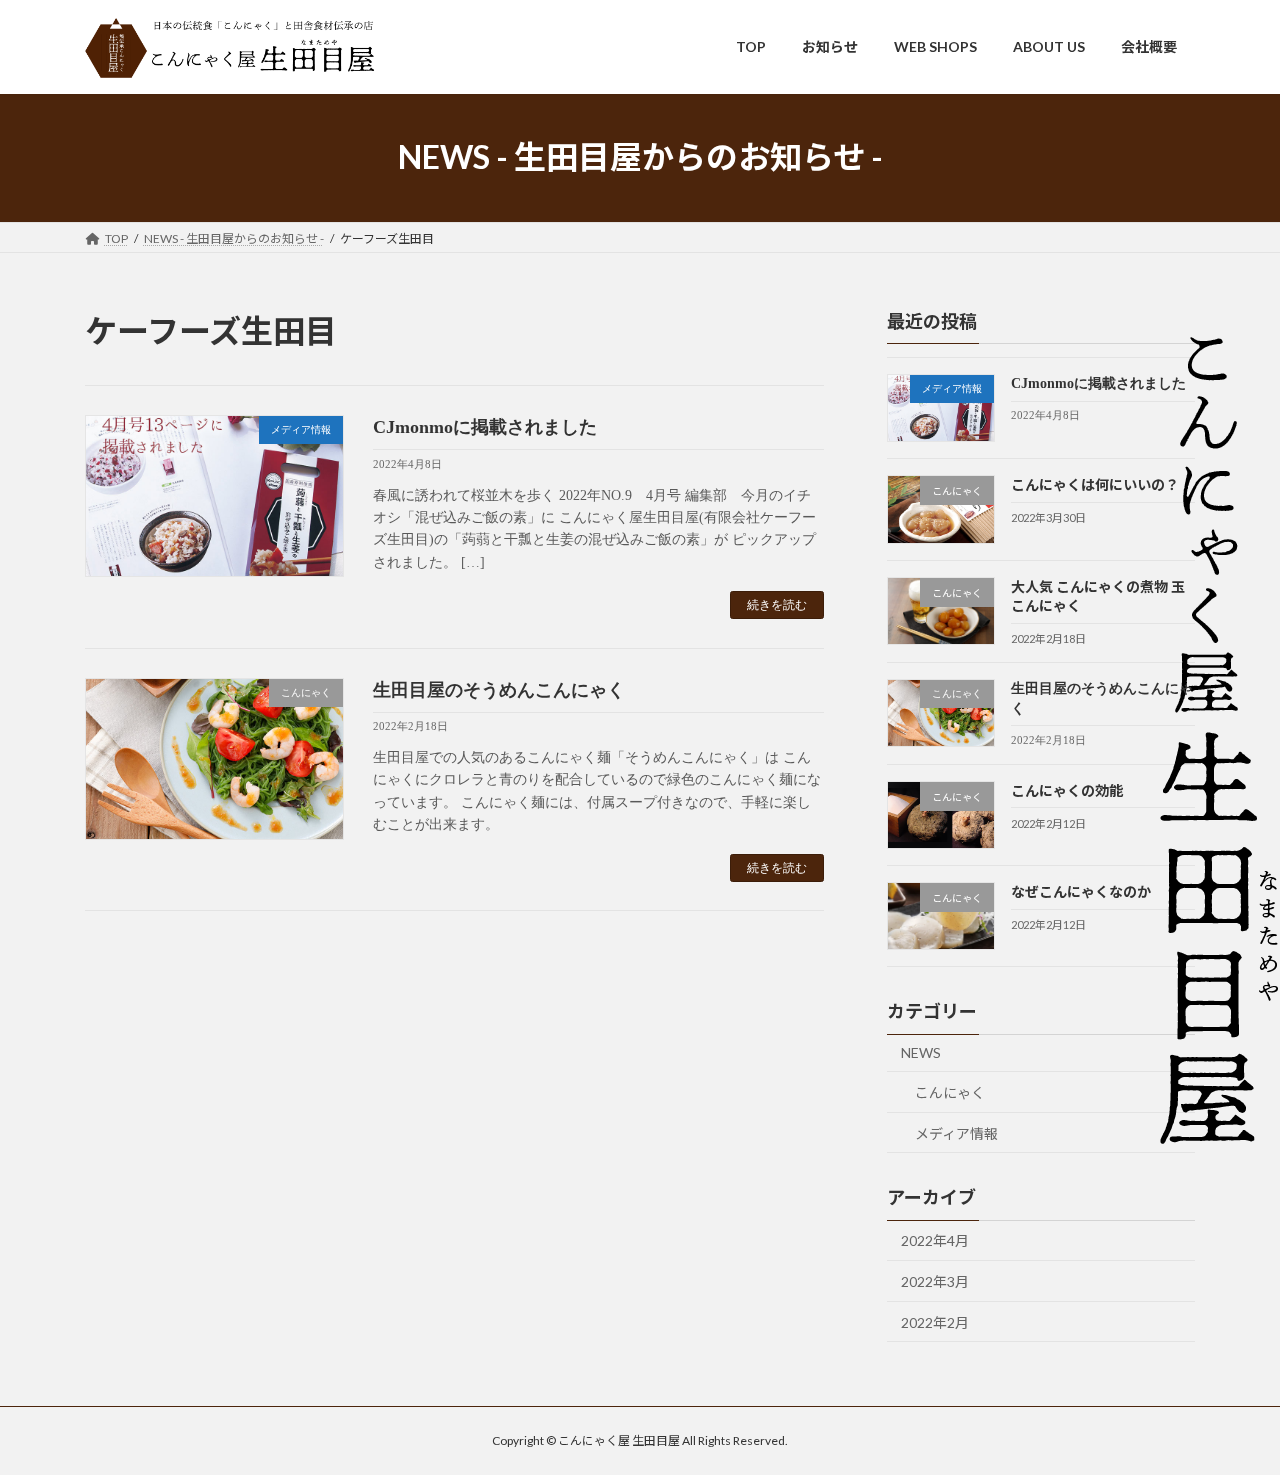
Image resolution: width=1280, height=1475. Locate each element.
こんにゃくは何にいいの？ (1095, 484)
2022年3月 (935, 1281)
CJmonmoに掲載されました (485, 427)
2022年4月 (935, 1240)
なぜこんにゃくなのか (1081, 891)
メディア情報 (956, 1132)
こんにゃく (950, 1092)
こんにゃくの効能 (1067, 789)
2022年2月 (935, 1321)
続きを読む (777, 605)
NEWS (921, 1052)
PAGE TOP (1230, 1412)
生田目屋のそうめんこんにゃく (499, 690)
